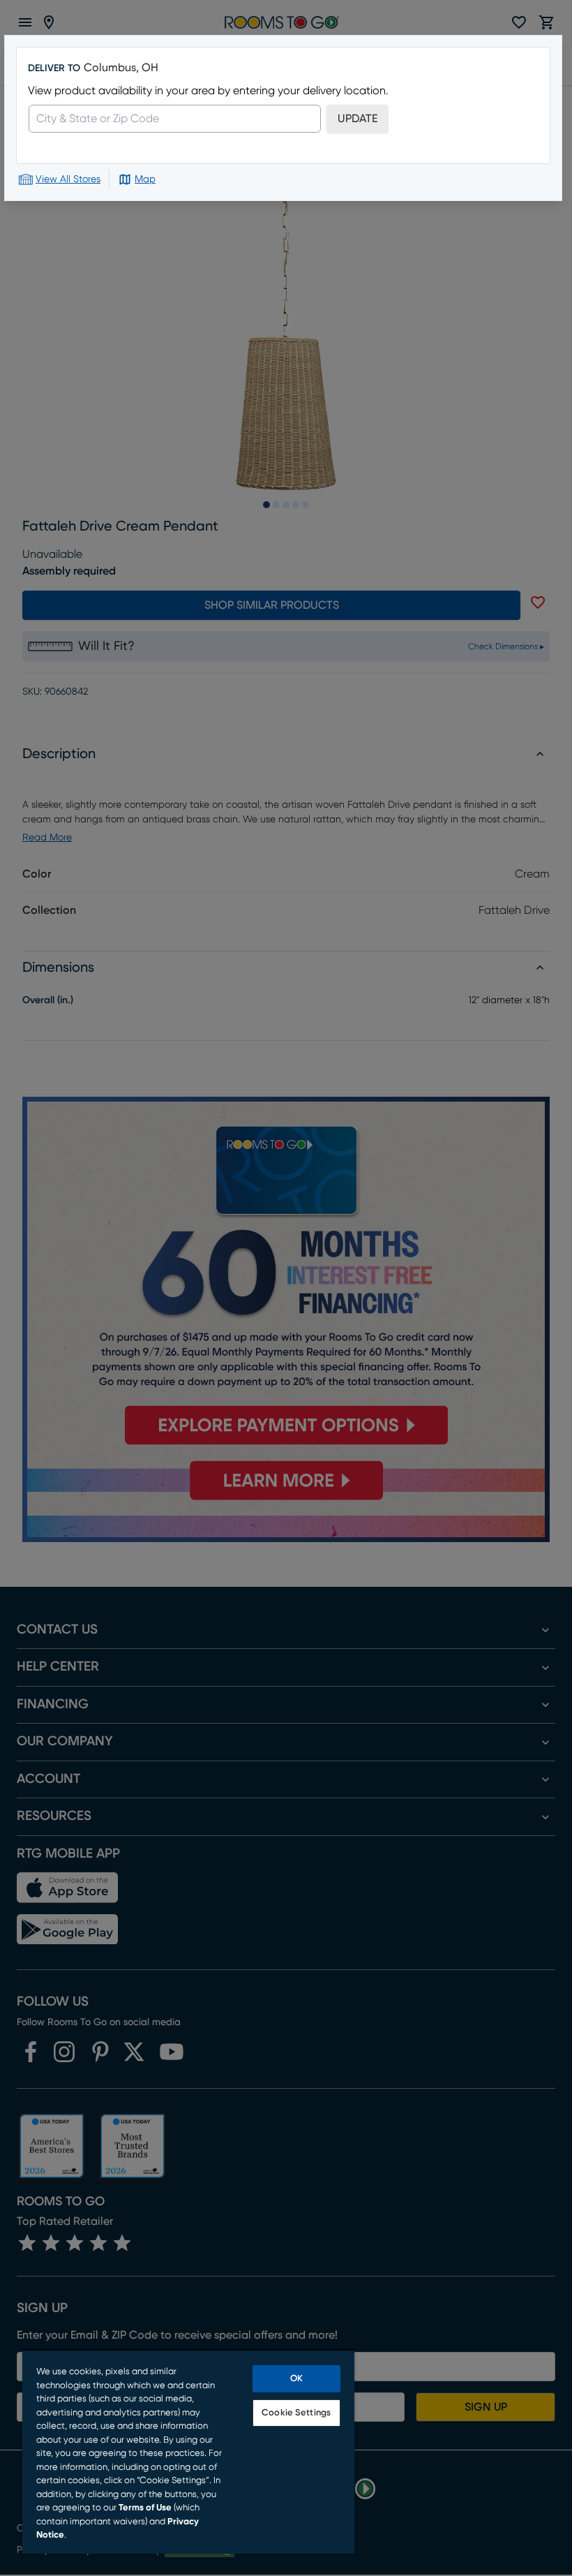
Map (145, 179)
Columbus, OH (121, 68)
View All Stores (68, 179)
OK (296, 2379)
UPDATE (357, 119)
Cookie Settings (296, 2413)
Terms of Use (145, 2508)
